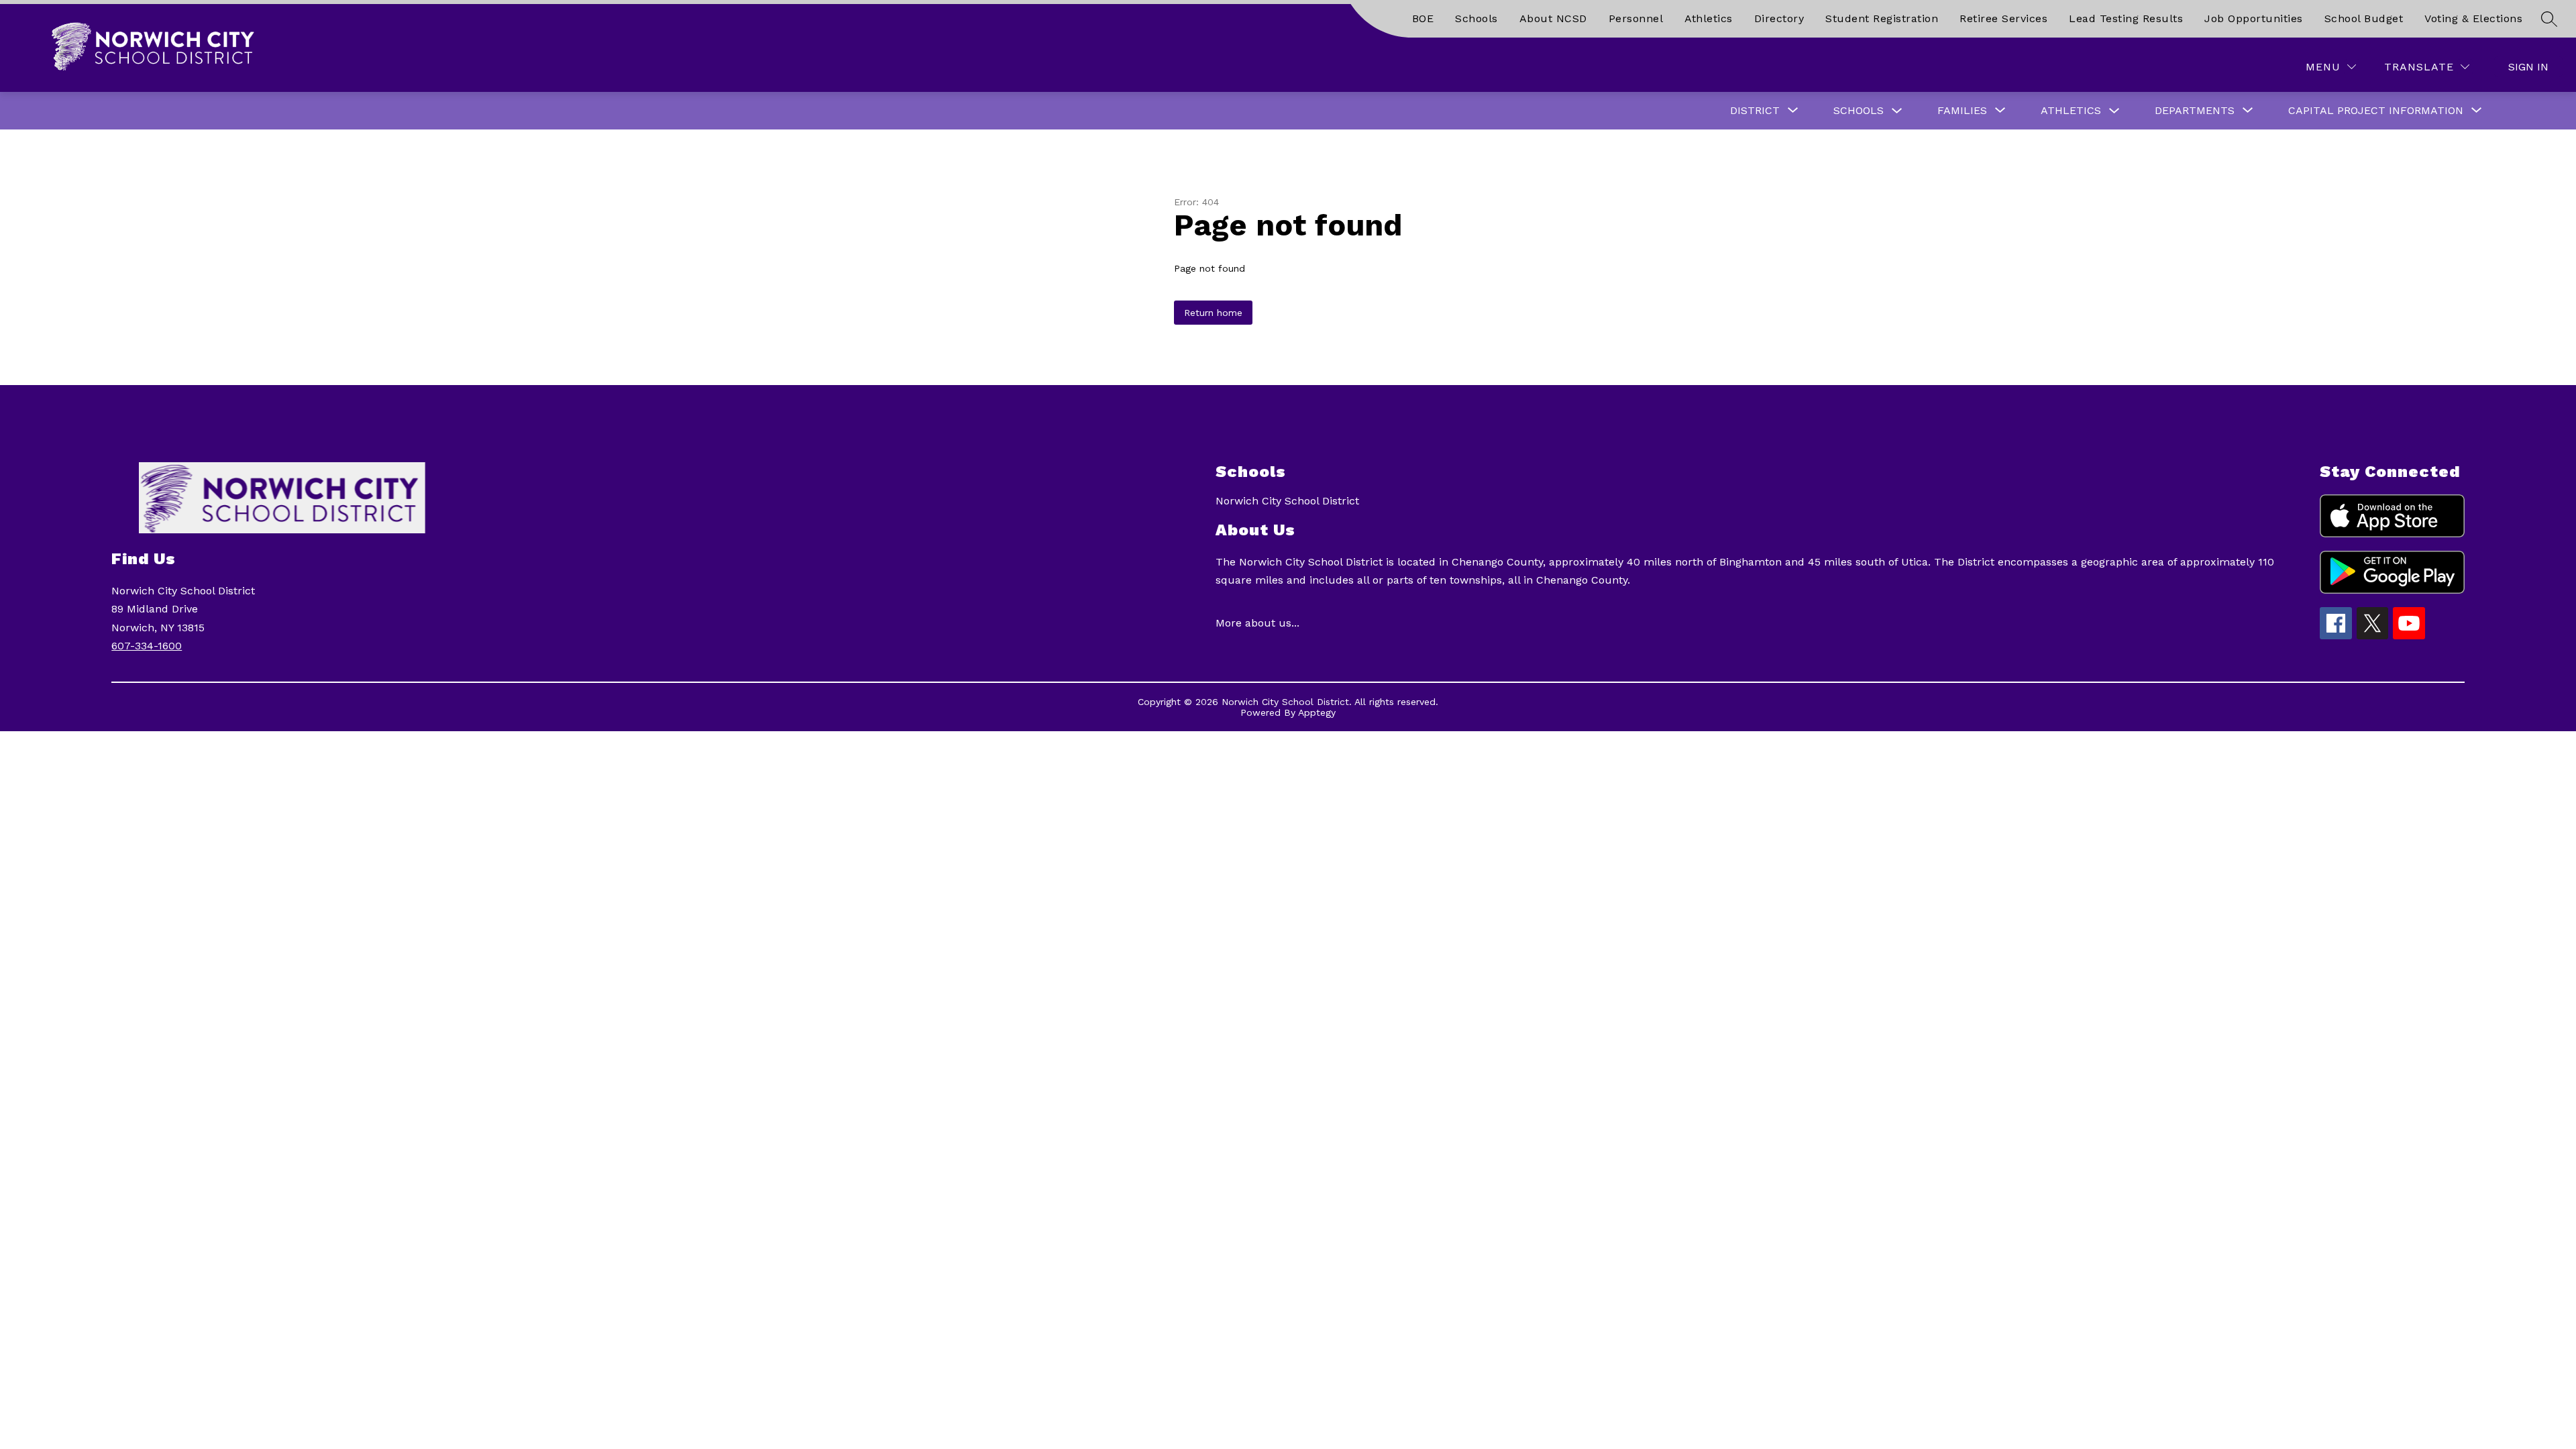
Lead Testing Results (2126, 18)
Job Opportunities (2254, 18)
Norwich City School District (1287, 501)
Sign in (2528, 67)
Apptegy (1317, 712)
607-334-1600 (147, 646)
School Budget (2364, 18)
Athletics (1709, 18)
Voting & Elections (2473, 18)
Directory (1779, 18)
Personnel (1636, 18)
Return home (1213, 313)
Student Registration (1882, 18)
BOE (1423, 18)
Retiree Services (2003, 18)
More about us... (1257, 623)
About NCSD (1553, 18)
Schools (1477, 18)
